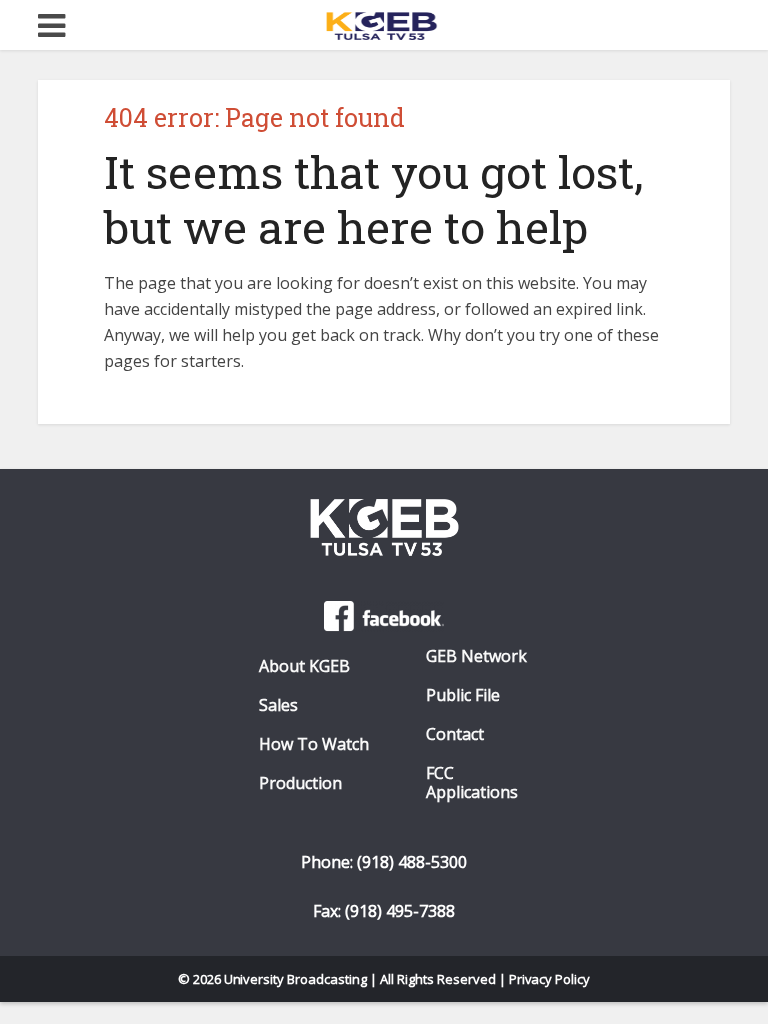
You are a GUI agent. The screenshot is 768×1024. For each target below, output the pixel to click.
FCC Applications (472, 783)
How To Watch (314, 744)
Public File (463, 695)
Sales (278, 705)
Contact (455, 734)
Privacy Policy (550, 979)
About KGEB (304, 666)
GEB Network (476, 656)
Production (300, 783)
